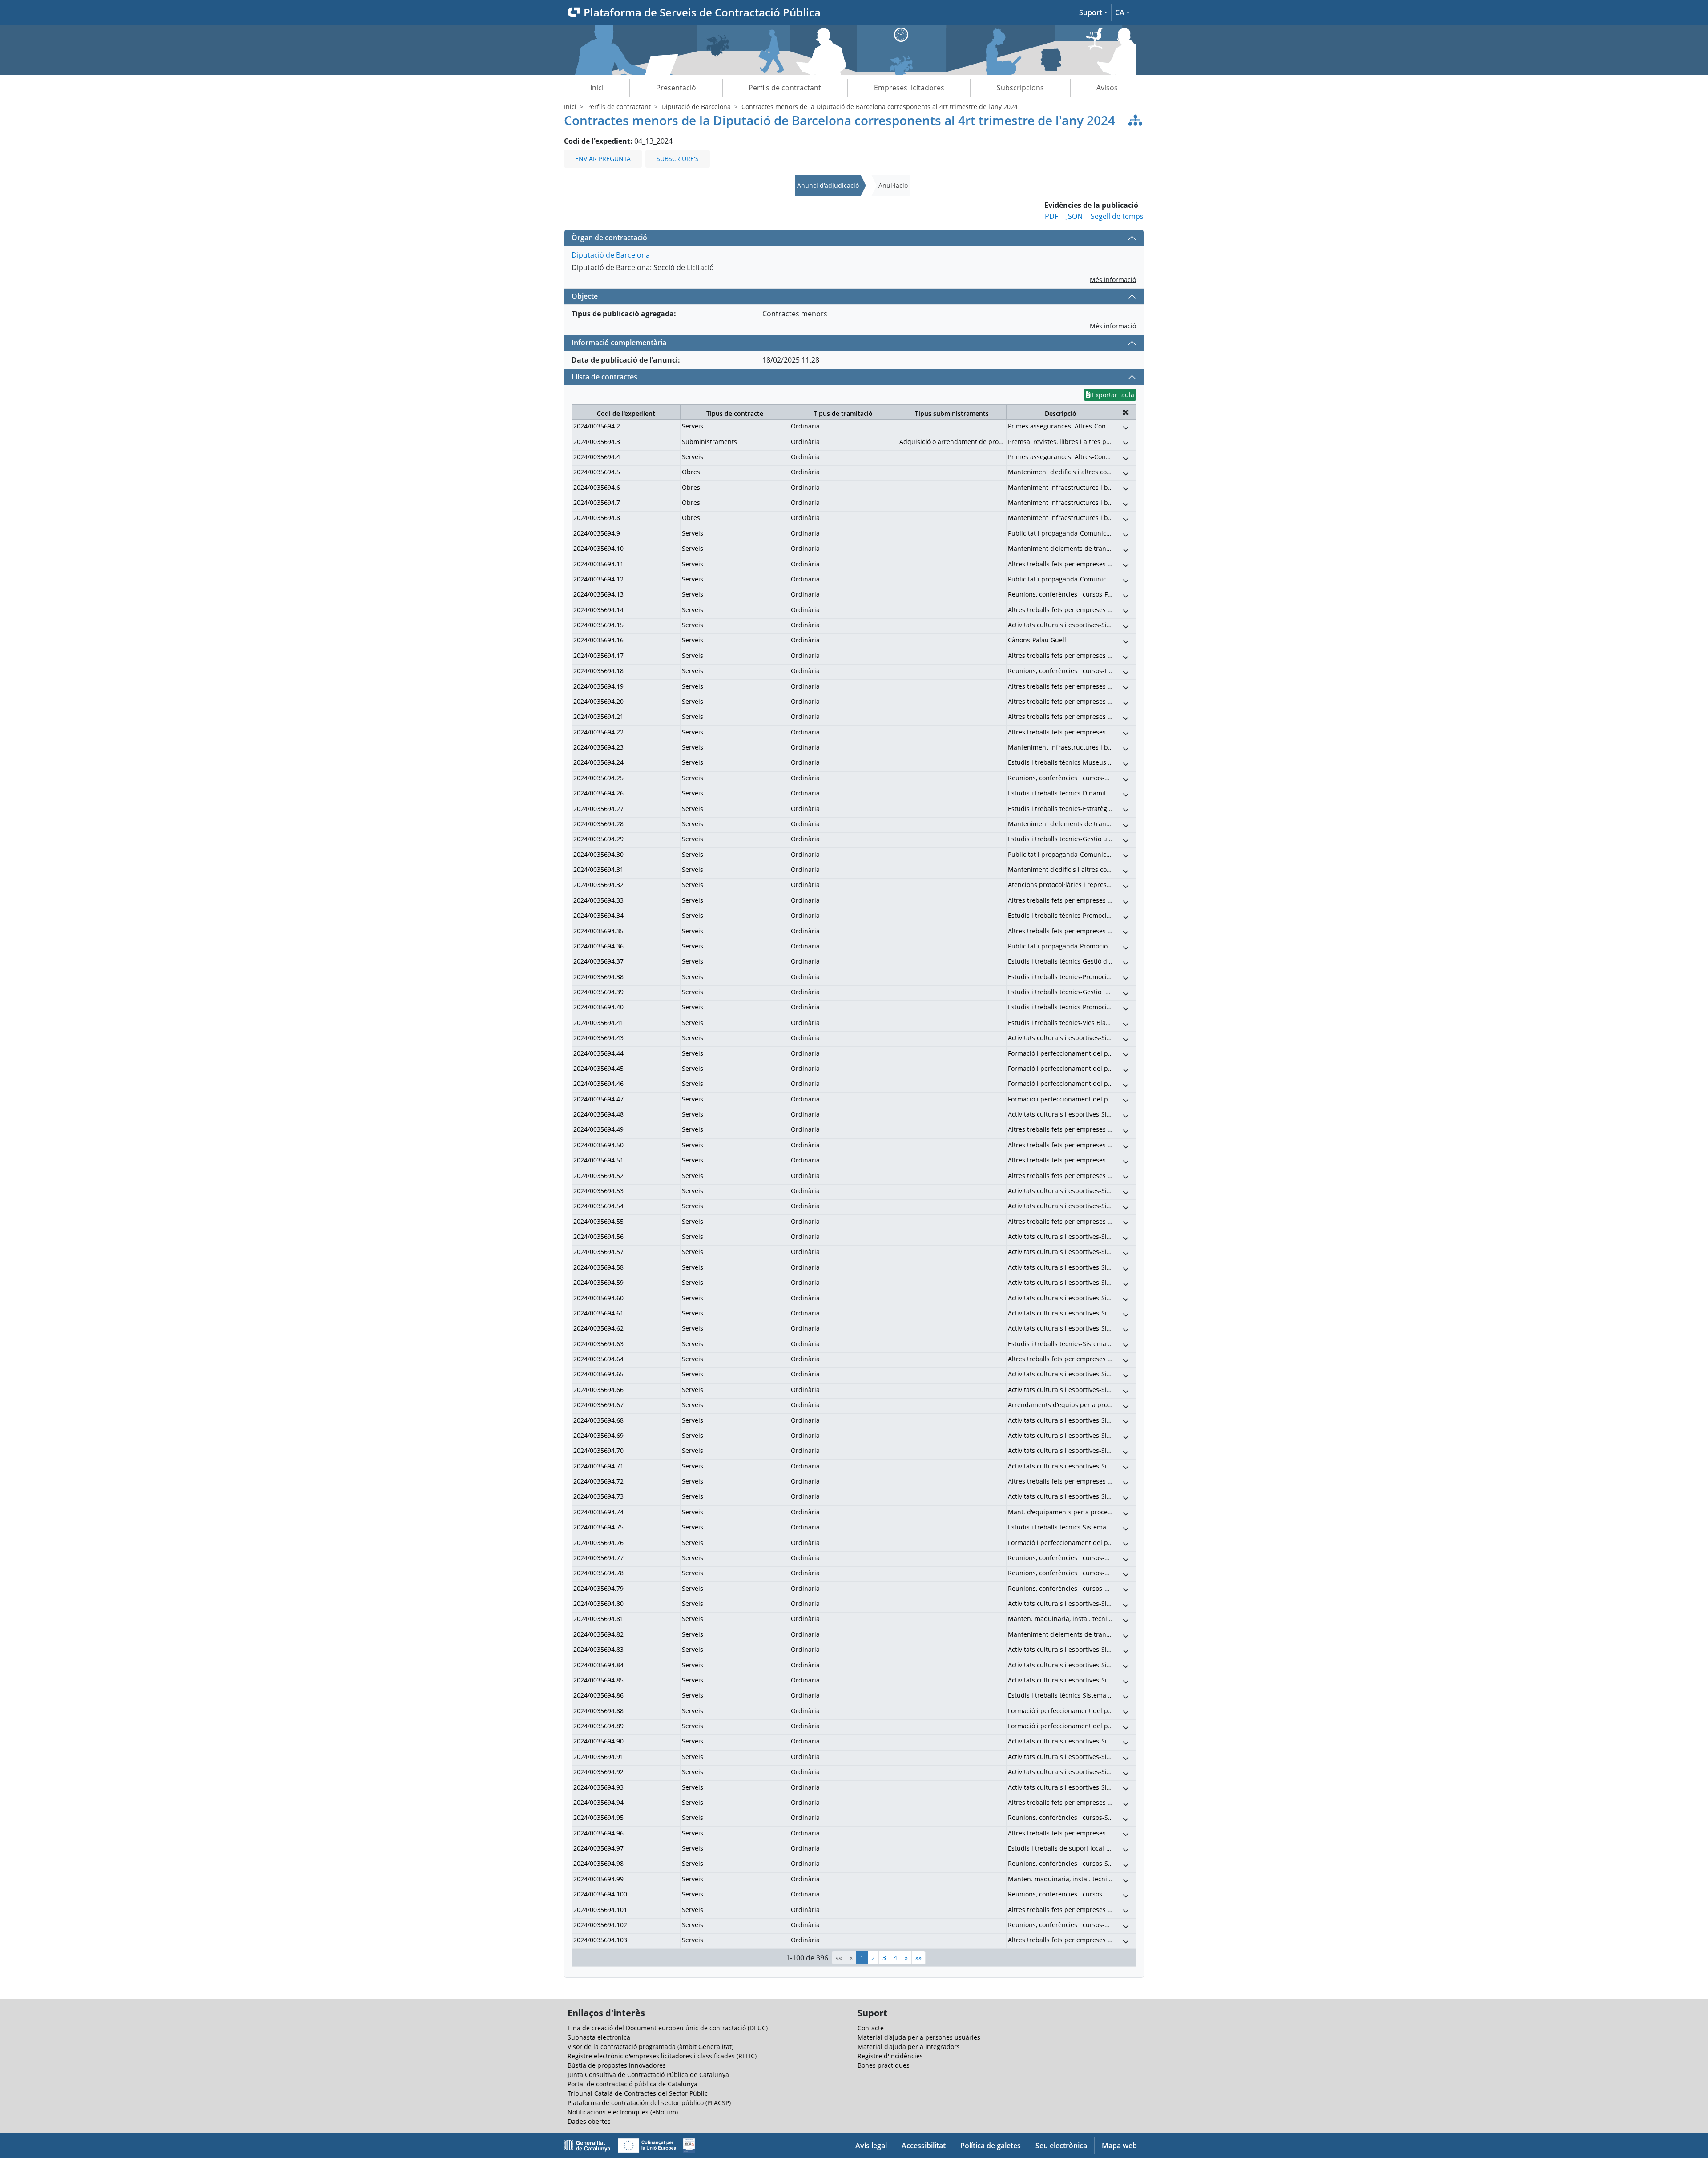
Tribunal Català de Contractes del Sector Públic (638, 2093)
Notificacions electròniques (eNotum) (623, 2112)
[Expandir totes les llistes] (1126, 412)
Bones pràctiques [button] (884, 2065)
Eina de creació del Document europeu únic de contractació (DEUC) (668, 2028)
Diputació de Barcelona (696, 107)
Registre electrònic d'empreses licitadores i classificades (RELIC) (662, 2056)
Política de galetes (991, 2146)
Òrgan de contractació (609, 238)
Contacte (871, 2028)
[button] (1093, 12)
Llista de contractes (604, 377)
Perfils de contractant (785, 88)
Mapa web (1119, 2146)
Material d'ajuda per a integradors (909, 2047)
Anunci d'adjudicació (828, 185)
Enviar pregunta (603, 159)
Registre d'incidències (890, 2056)
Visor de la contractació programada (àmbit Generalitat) (651, 2047)
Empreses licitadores (909, 88)
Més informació (1113, 280)
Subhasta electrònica (599, 2037)
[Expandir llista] (1126, 427)
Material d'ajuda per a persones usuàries (919, 2037)
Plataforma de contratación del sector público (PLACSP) (649, 2103)
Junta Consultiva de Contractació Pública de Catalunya (648, 2075)
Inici (597, 88)
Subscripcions (1020, 88)
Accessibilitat (924, 2146)
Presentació (676, 88)
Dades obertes (589, 2121)
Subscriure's (678, 159)
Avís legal (871, 2146)
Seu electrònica (1061, 2146)
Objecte (585, 296)
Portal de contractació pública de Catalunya (632, 2084)
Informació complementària (619, 343)
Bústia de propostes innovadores (617, 2065)
